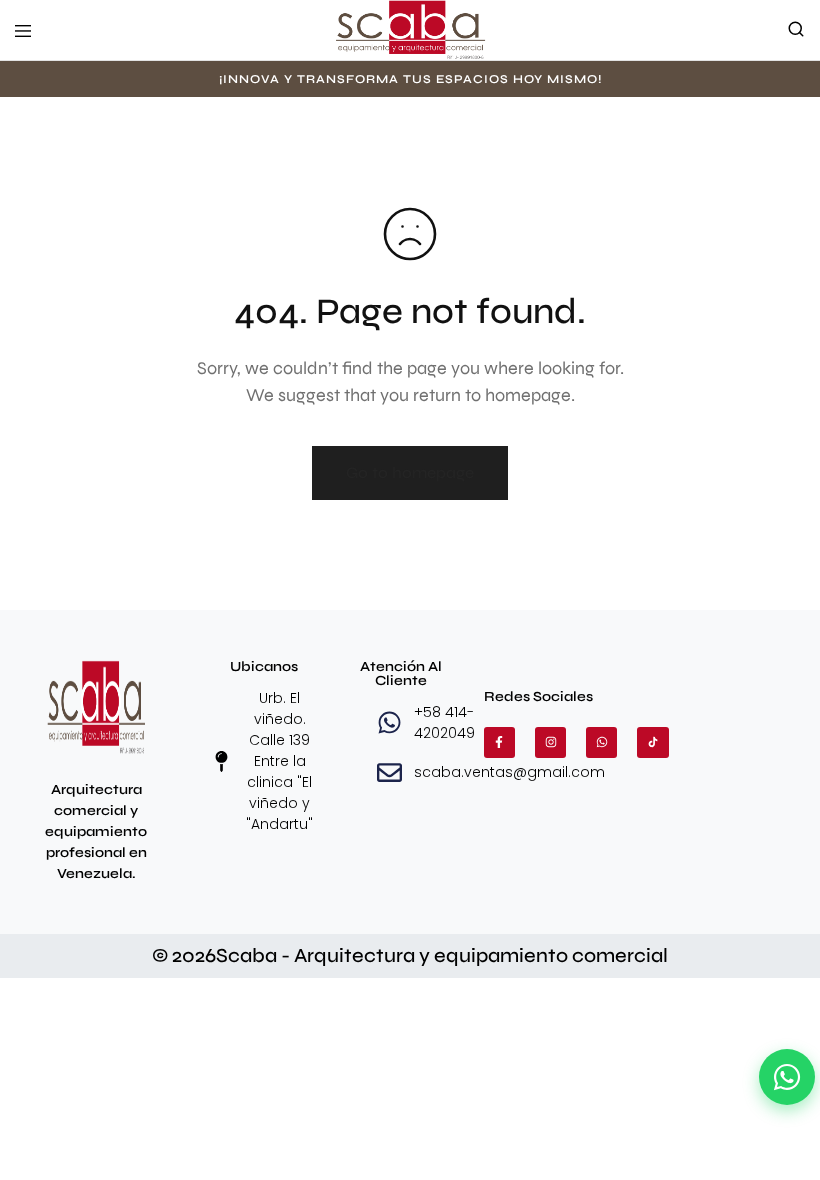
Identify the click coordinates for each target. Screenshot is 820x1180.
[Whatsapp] (601, 742)
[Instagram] (550, 742)
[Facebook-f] (499, 742)
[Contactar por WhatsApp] (787, 1077)
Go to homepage (410, 472)
